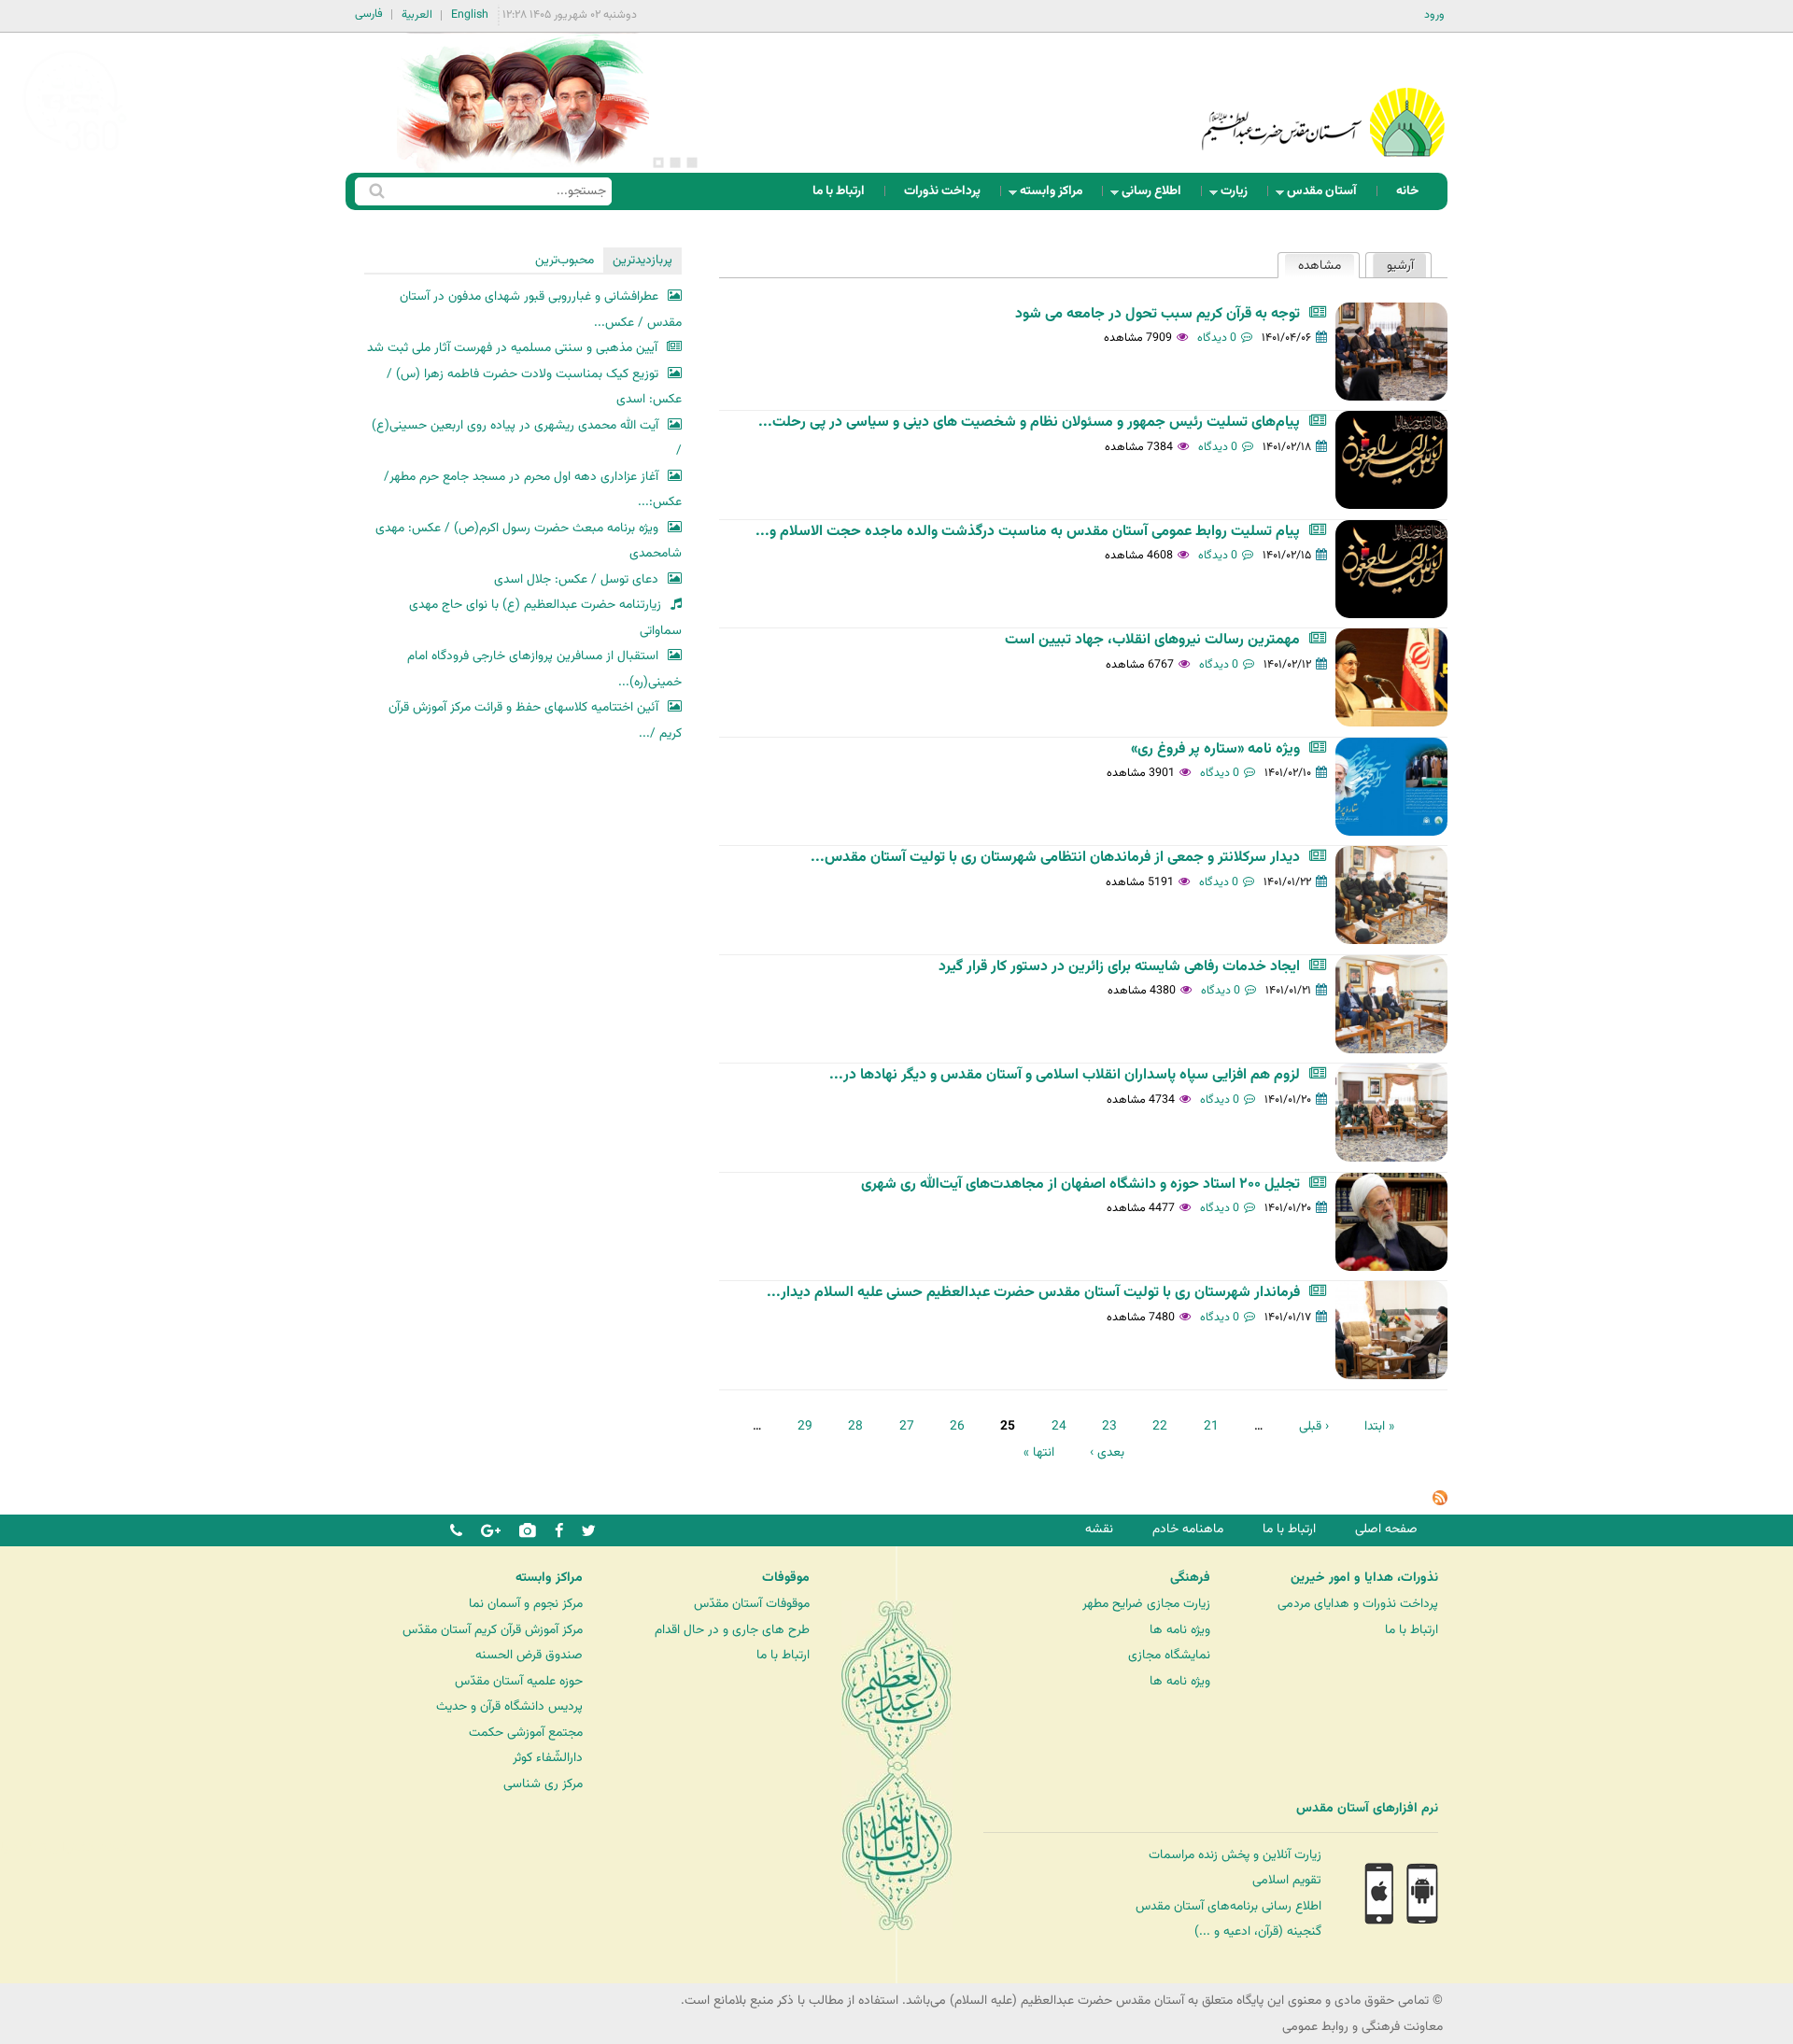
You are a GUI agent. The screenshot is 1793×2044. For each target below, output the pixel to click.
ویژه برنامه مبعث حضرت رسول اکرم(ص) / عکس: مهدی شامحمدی (529, 541)
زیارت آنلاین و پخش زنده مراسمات (1235, 1855)
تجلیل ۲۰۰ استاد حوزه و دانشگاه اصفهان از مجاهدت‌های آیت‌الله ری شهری (1080, 1184)
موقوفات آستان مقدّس (752, 1604)
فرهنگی (1190, 1578)
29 (805, 1426)
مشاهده (1313, 266)
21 (1211, 1426)
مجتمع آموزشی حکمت (526, 1733)
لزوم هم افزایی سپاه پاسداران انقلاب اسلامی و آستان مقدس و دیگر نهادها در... (1065, 1075)
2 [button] (675, 162)
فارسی (369, 14)
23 (1109, 1426)
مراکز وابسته (1057, 196)
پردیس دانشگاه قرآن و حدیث (509, 1706)
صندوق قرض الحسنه (529, 1655)
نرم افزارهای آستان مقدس (1367, 1809)
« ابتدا (1379, 1426)
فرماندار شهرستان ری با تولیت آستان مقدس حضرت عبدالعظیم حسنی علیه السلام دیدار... (1033, 1293)
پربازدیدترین (642, 260)
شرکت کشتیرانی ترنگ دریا (65, 1847)
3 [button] (658, 162)
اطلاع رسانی (1157, 196)
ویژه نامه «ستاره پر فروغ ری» (1215, 749)
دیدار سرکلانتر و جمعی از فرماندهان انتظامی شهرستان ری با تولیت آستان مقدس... (1055, 858)
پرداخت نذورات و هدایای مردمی (1358, 1604)
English (470, 15)
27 (907, 1426)
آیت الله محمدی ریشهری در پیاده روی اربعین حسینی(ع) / (527, 438)
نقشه (1099, 1529)
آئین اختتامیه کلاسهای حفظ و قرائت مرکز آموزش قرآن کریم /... (535, 720)
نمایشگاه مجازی (1169, 1655)
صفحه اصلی (1386, 1529)
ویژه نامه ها (1180, 1630)
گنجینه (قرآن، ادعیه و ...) (1258, 1931)
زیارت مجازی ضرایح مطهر (1146, 1604)
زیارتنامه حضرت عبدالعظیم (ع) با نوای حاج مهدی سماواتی (545, 618)
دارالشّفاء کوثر (548, 1758)
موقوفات (786, 1578)
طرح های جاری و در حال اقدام (732, 1630)
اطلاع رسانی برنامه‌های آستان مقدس (1228, 1906)
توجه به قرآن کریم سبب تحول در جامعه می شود (1158, 314)
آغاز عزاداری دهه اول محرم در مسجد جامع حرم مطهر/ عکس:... (533, 490)
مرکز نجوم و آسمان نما (526, 1604)
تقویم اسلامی (1287, 1880)
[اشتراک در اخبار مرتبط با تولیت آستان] (1440, 1502)
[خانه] (1323, 98)
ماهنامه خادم (1188, 1529)
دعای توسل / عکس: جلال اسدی (576, 579)
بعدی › (1107, 1452)
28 (855, 1426)
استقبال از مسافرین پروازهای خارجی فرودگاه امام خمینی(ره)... (544, 669)
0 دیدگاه (1217, 338)
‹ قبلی (1314, 1426)
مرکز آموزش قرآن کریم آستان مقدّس (493, 1630)
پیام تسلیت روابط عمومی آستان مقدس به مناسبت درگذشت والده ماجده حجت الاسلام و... (1028, 532)
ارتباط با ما (839, 191)
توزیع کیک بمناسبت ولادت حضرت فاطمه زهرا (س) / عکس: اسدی (534, 387)
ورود (1434, 15)
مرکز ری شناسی (543, 1784)
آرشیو (1400, 266)
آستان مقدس (1327, 196)
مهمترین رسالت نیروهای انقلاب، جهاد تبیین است (1152, 640)
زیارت (1240, 196)
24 (1059, 1426)
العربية (417, 15)
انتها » (1039, 1452)
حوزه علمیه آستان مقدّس (519, 1681)
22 (1160, 1426)
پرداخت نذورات (942, 191)
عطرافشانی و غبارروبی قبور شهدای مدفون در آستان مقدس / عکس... (541, 310)
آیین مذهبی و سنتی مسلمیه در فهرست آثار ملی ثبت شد (512, 348)
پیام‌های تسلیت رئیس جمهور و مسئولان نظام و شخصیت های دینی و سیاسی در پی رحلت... (1029, 423)
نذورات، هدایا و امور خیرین (1364, 1578)
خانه (1407, 191)
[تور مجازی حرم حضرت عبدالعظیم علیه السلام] (75, 153)
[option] (523, 103)
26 (957, 1426)
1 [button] (692, 162)
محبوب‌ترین (565, 260)
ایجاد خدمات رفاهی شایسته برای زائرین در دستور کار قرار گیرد (1119, 967)
